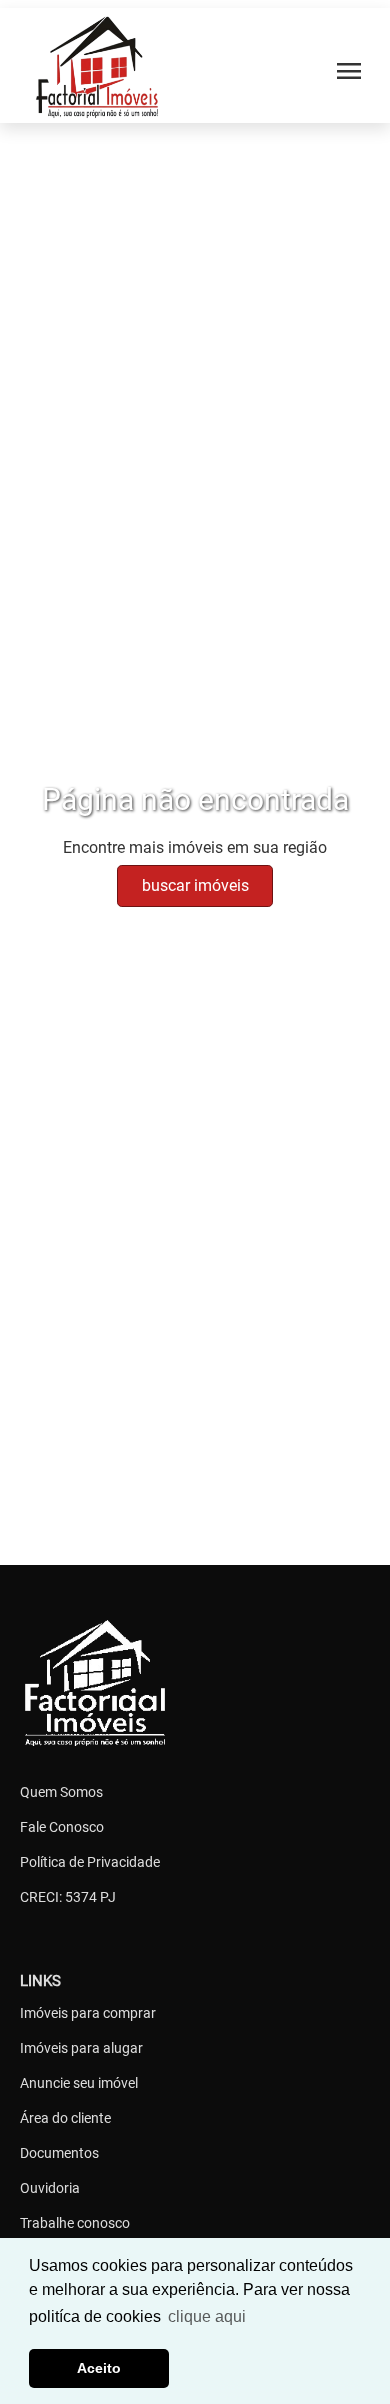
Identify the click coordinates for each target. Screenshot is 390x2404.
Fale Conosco (62, 1827)
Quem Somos (61, 1792)
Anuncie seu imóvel (79, 2083)
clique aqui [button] (207, 2316)
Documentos (59, 2153)
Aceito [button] (99, 2368)
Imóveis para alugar (81, 2048)
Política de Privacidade (90, 1862)
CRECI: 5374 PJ (68, 1897)
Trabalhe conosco (75, 2223)
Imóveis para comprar (88, 2013)
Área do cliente (65, 2118)
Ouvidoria (50, 2188)
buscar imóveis (195, 885)
